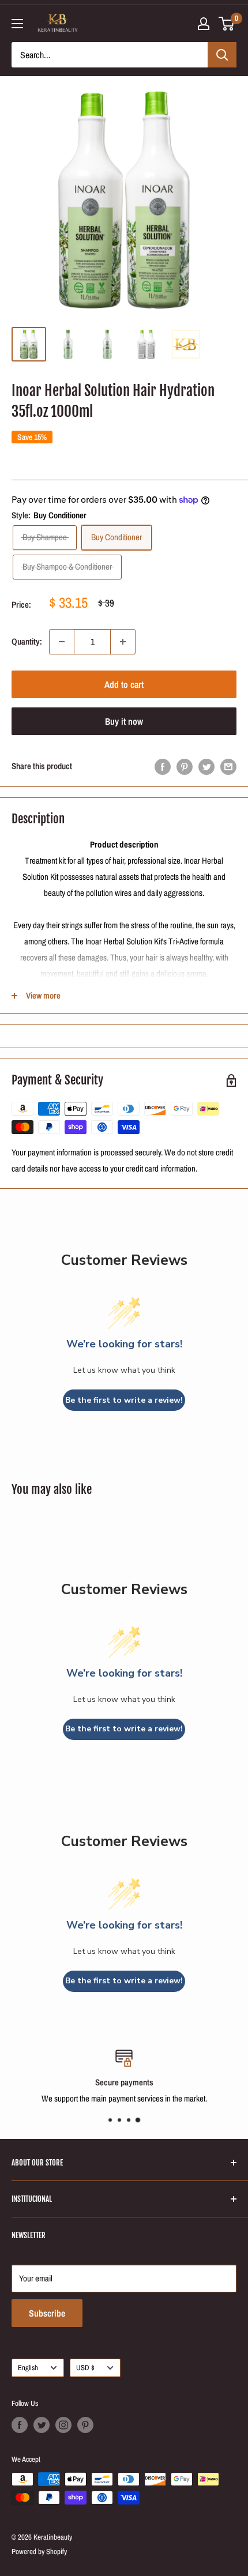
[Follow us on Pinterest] (85, 2425)
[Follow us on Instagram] (63, 2425)
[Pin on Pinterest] (185, 767)
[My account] (204, 24)
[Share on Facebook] (163, 767)
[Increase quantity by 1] (123, 642)
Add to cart (124, 684)
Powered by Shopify (39, 2551)
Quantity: (27, 641)
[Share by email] (228, 767)
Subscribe (47, 2313)
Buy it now (124, 721)
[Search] (222, 55)
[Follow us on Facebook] (20, 2425)
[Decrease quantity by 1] (62, 642)
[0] (227, 24)
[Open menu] (17, 24)
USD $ (85, 2368)
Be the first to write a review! (124, 1400)
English (28, 2368)
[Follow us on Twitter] (42, 2425)
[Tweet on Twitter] (206, 767)
